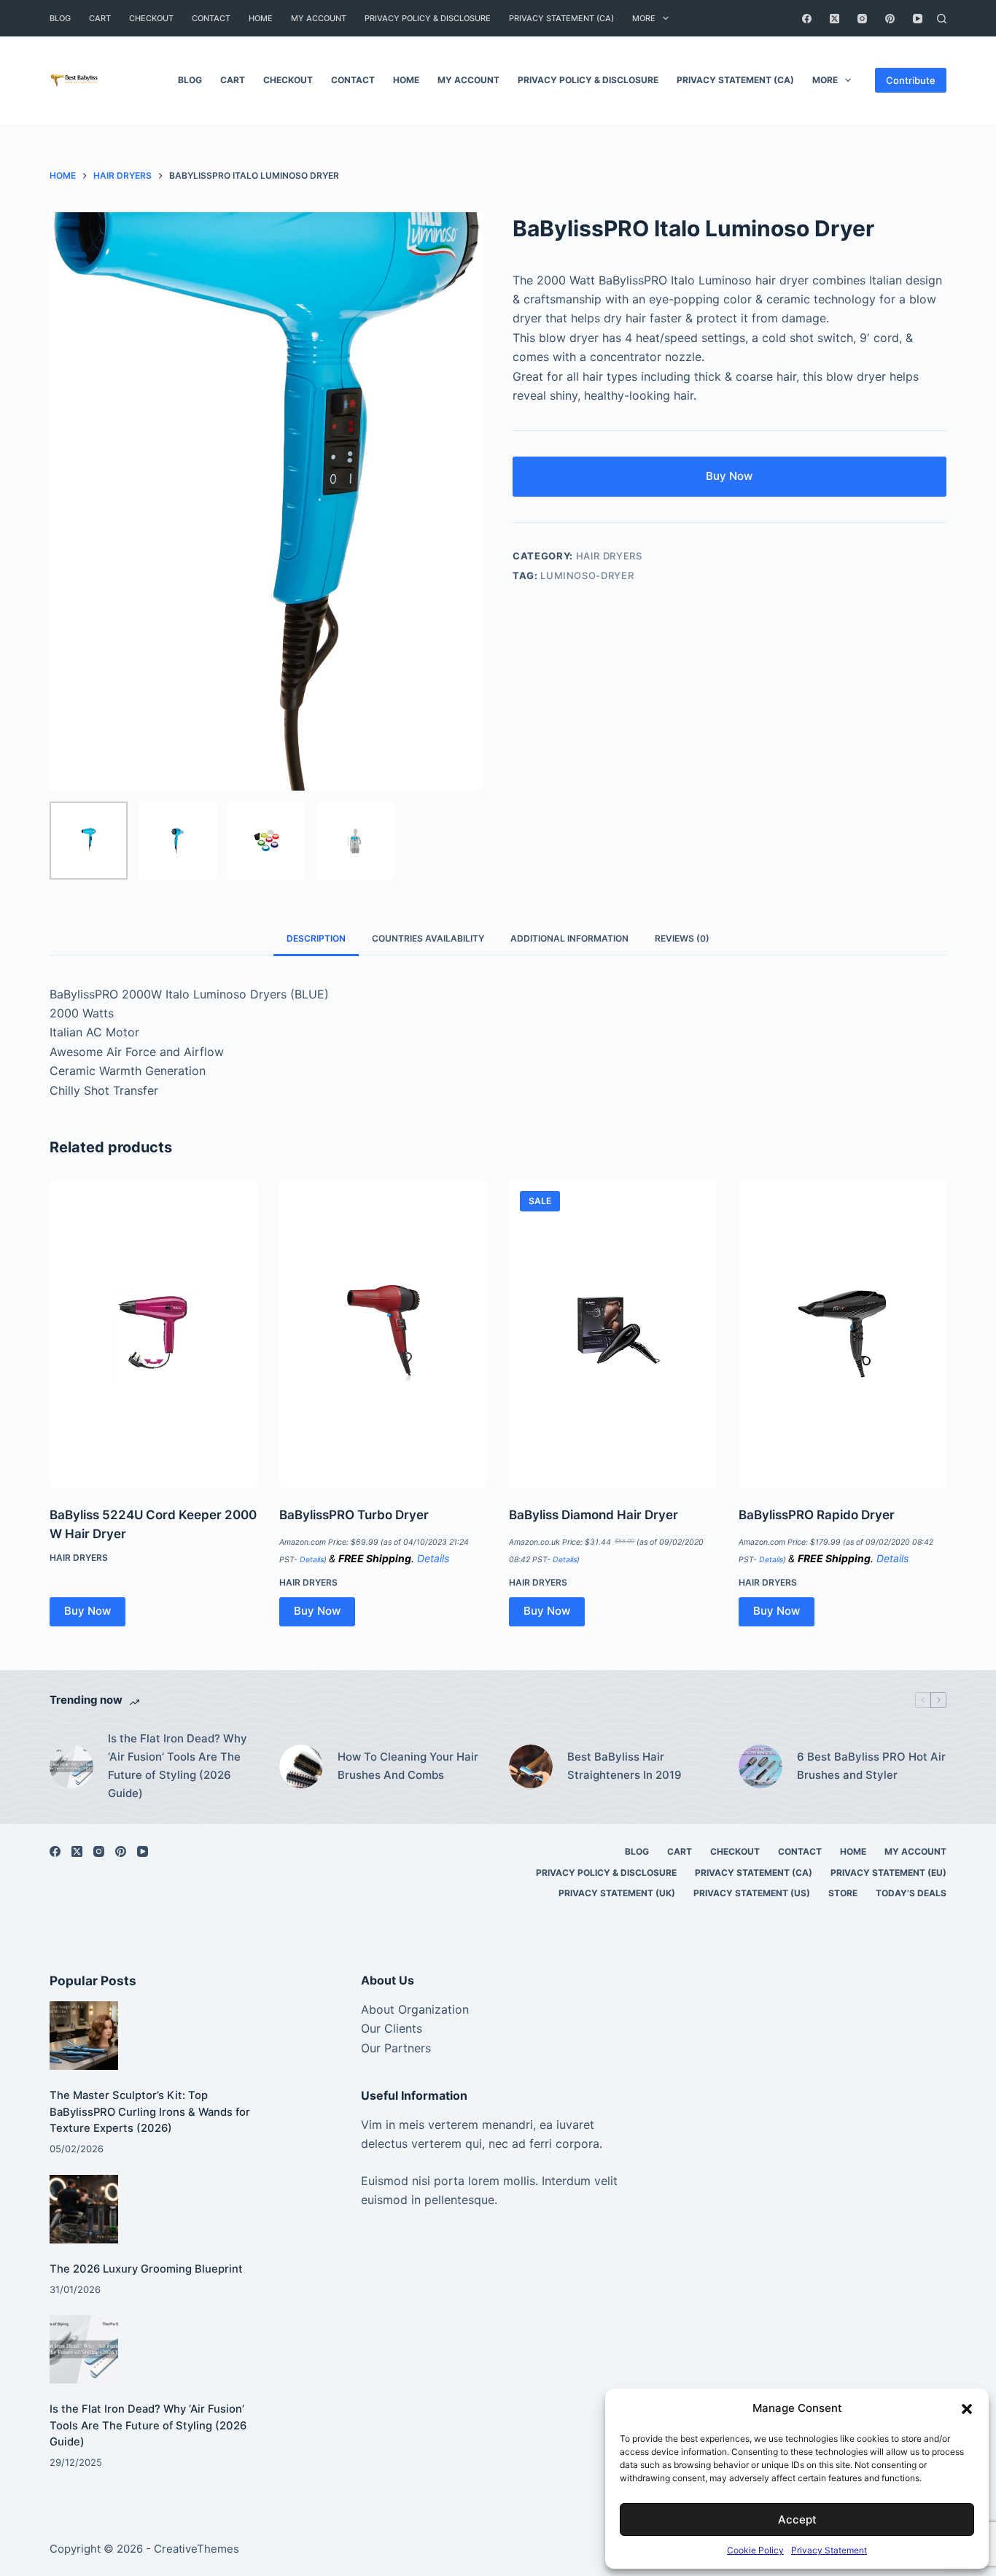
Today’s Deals (911, 1893)
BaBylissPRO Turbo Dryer (354, 1515)
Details (312, 1560)
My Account (319, 18)
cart (100, 18)
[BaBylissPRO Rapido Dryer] (843, 1334)
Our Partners (396, 2048)
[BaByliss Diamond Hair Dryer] (613, 1334)
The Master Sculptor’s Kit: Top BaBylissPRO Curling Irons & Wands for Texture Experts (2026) (150, 2111)
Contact (211, 18)
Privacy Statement (829, 2550)
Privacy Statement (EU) (888, 1873)
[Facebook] (807, 19)
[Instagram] (862, 19)
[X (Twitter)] (834, 19)
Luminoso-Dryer (587, 575)
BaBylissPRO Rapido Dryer (817, 1515)
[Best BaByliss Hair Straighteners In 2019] (531, 1766)
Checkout (151, 18)
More (644, 18)
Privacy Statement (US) (752, 1893)
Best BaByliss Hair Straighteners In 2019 (625, 1766)
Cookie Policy (755, 2550)
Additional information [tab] (569, 938)
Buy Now (729, 476)
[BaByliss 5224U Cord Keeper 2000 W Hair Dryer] (153, 1334)
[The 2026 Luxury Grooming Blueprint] (84, 2209)
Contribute (911, 80)
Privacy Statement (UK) (617, 1893)
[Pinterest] (890, 19)
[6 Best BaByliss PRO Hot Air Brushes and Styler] (760, 1766)
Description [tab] (316, 938)
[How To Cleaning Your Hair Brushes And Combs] (301, 1766)
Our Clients (392, 2028)
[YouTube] (918, 19)
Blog (60, 18)
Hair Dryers (609, 556)
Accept (797, 2519)
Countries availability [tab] (428, 938)
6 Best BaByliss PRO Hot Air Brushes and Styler (871, 1766)
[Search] (942, 19)
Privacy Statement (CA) (561, 18)
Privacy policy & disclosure (428, 18)
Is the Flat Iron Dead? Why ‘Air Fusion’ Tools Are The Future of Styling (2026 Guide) (178, 1765)
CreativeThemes (197, 2549)
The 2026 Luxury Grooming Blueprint (146, 2269)
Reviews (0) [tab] (682, 938)
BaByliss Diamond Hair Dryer (594, 1515)
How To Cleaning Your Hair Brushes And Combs (408, 1766)
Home (261, 18)
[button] (967, 2409)
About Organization (415, 2009)
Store (843, 1893)
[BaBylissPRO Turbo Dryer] (383, 1334)
